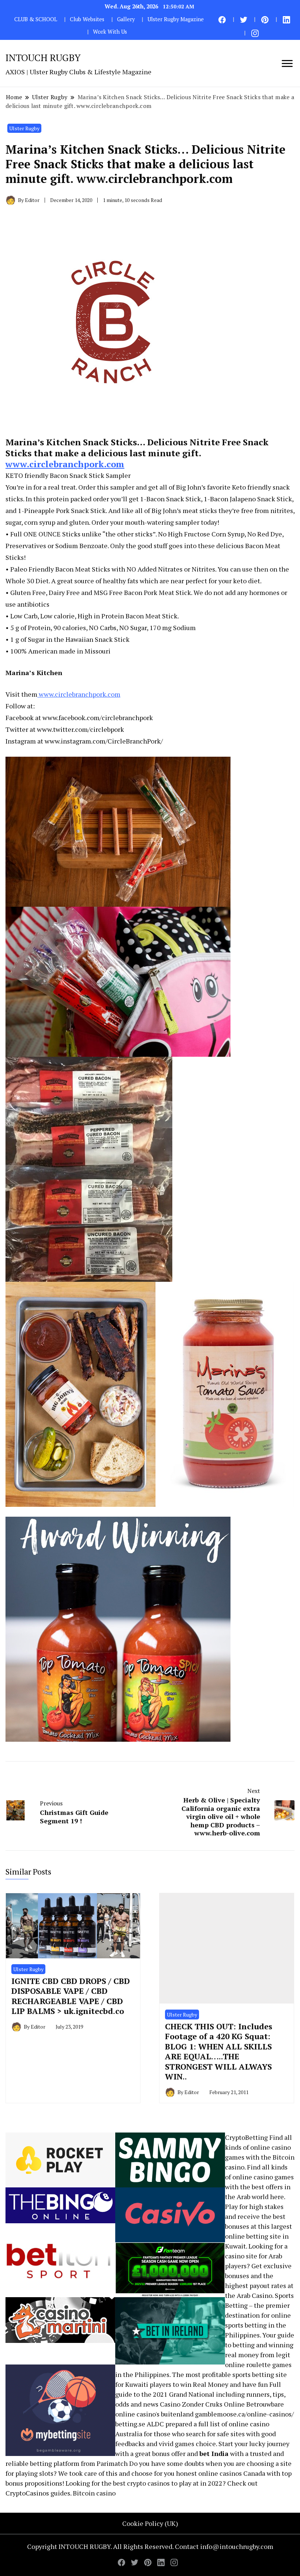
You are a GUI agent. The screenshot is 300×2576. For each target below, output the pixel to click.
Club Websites (87, 19)
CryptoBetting (246, 2137)
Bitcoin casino (94, 2493)
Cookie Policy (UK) (150, 2523)
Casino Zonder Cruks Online (202, 2404)
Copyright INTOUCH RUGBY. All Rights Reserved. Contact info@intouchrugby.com (150, 2546)
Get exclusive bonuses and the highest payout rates (258, 2276)
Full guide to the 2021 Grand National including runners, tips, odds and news (200, 2394)
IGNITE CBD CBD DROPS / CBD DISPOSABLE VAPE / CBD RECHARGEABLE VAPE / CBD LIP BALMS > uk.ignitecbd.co (71, 1996)
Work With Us (110, 32)
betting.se (130, 2424)
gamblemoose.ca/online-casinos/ (244, 2414)
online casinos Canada (232, 2473)
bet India (214, 2453)
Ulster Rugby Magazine (176, 19)
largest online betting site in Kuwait (258, 2236)
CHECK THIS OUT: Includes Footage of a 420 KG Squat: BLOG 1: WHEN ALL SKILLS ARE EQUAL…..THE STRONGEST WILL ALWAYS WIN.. (219, 2051)
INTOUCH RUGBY (43, 57)
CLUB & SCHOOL (36, 19)
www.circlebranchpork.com (65, 464)
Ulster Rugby (24, 128)
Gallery (126, 19)
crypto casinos (148, 2483)
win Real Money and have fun (224, 2384)
